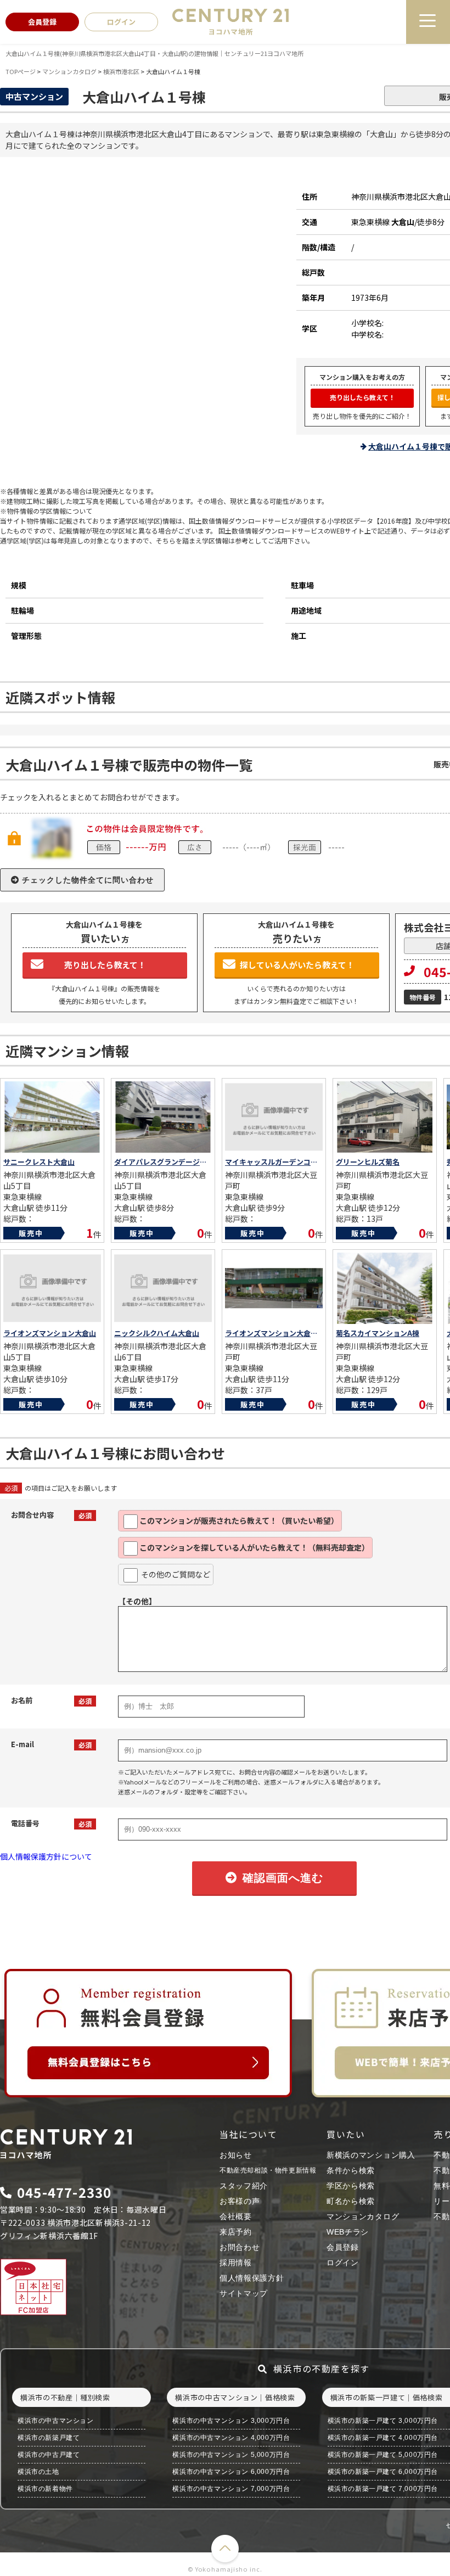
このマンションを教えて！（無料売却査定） (254, 1547)
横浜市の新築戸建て (49, 2438)
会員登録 (343, 2247)
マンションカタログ (363, 2216)
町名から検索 (351, 2201)
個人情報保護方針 (252, 2278)
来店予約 (236, 2232)
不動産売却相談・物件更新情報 (268, 2170)
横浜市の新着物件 (45, 2489)
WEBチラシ (348, 2232)
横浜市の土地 (38, 2472)
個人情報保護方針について (46, 1856)
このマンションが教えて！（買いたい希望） (239, 1520)
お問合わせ (240, 2247)
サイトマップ (244, 2293)
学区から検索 (351, 2186)
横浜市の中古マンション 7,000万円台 (231, 2489)
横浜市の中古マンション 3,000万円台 (231, 2421)
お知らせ (236, 2155)
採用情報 (236, 2263)
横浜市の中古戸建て (49, 2455)
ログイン (343, 2263)
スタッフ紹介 (244, 2186)
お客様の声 (240, 2201)
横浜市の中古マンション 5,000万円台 (231, 2455)
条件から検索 (351, 2170)
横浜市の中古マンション (56, 2421)
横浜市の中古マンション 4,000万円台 (231, 2438)
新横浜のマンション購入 (371, 2155)
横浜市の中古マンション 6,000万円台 (231, 2472)
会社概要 (236, 2216)
